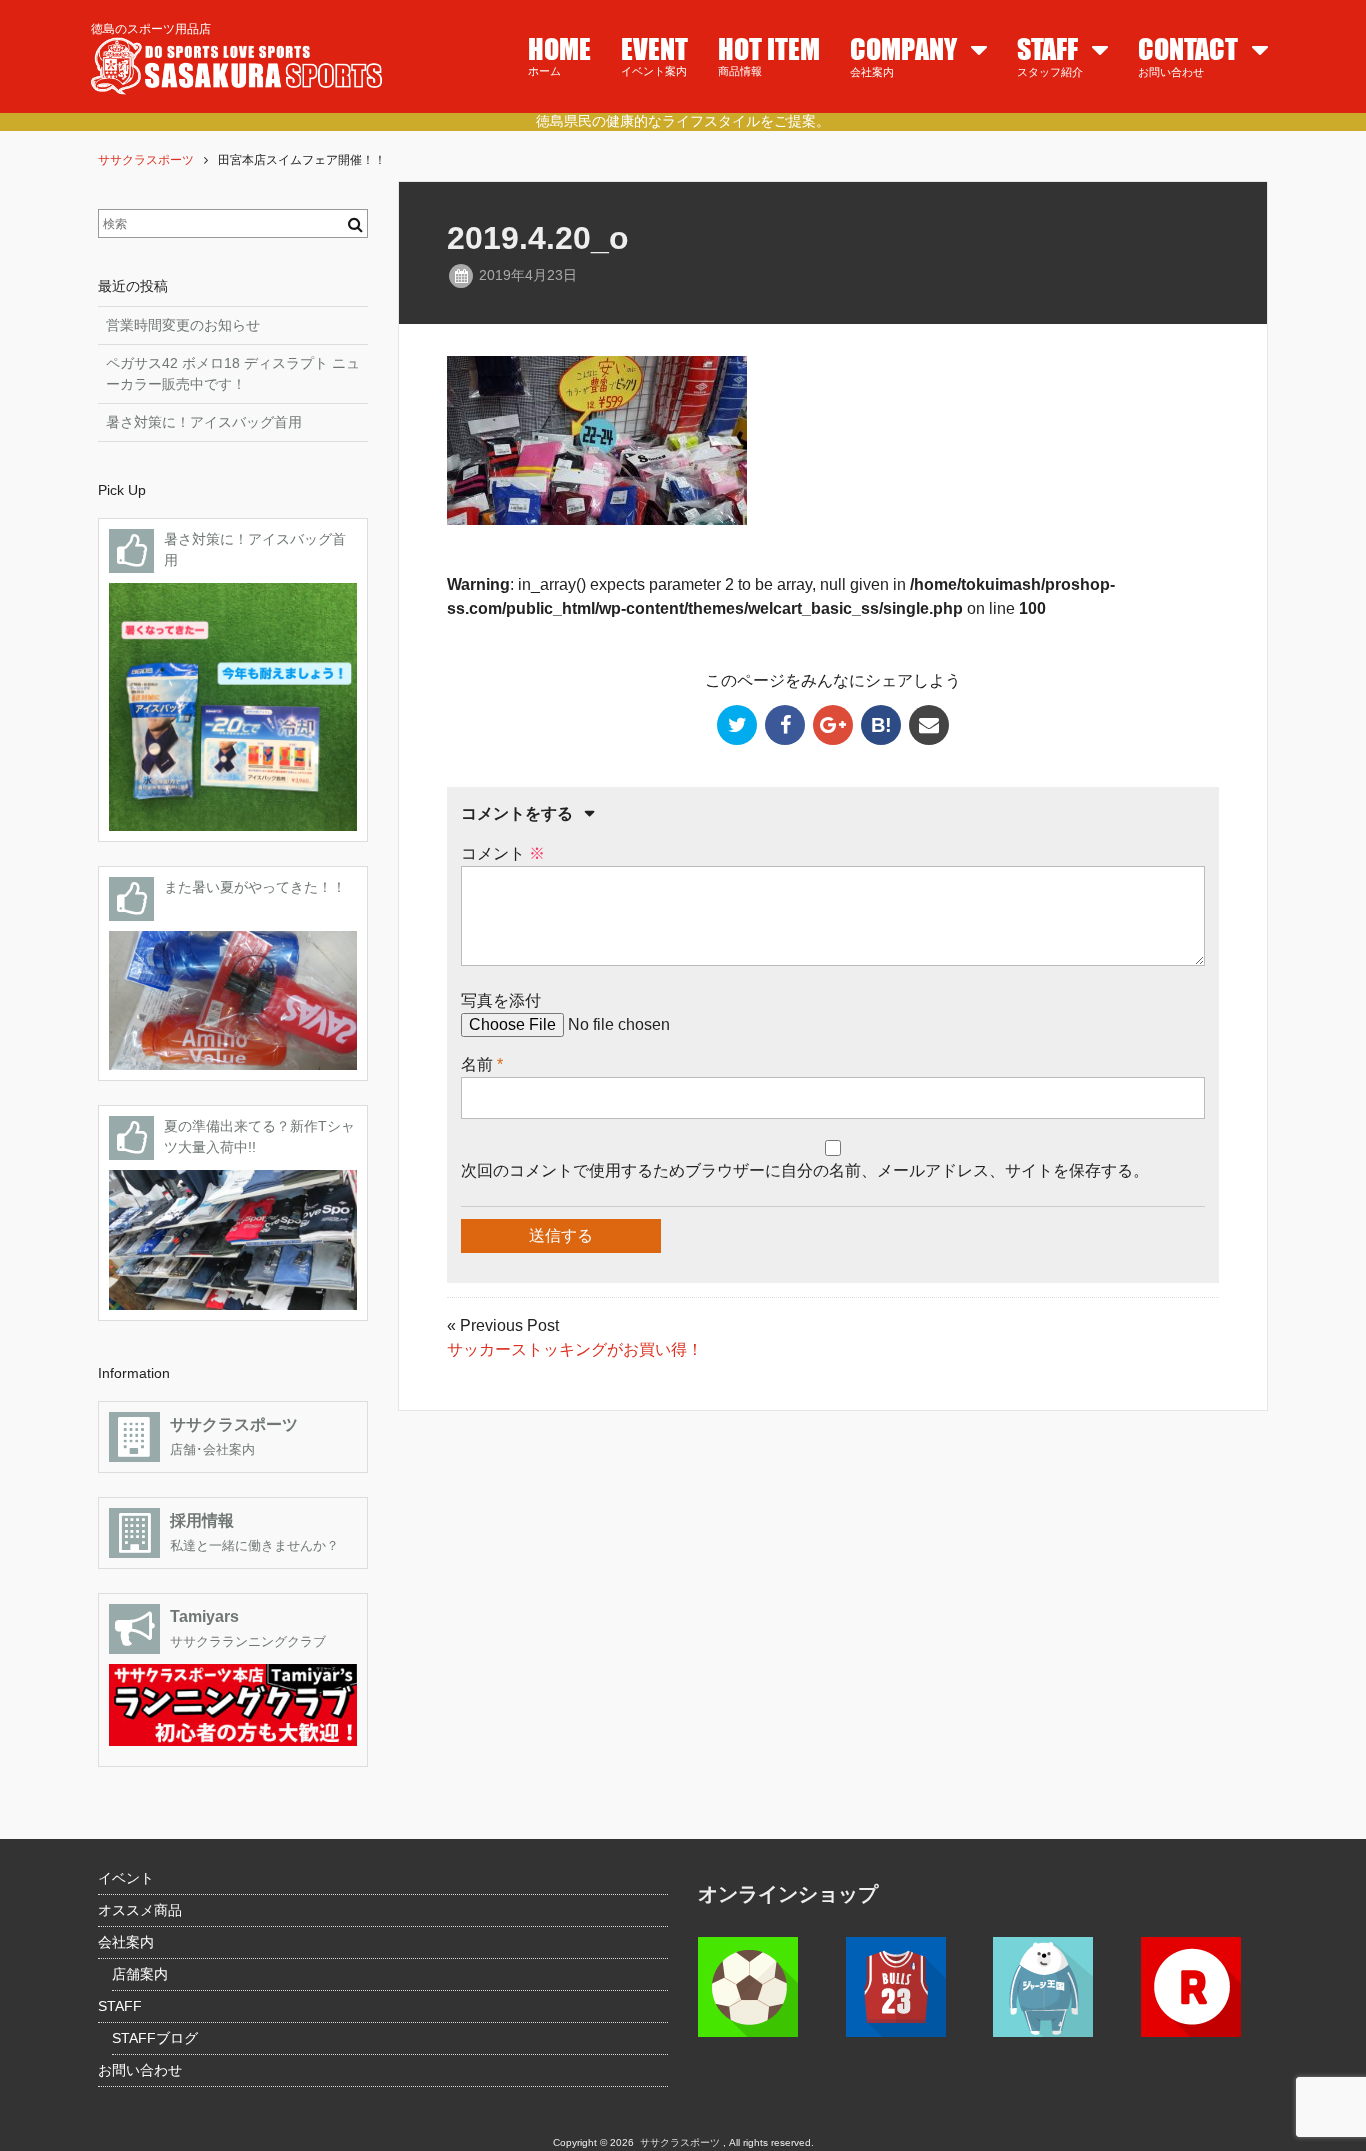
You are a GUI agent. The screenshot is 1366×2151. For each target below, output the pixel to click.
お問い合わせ (140, 2070)
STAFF (120, 2006)
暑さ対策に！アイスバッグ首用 (204, 422)
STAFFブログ (155, 2038)
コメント (503, 853)
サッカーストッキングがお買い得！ (575, 1349)
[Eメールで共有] (929, 725)
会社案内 (126, 1942)
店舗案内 (140, 1974)
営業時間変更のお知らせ (183, 325)
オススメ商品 (140, 1910)
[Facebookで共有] (785, 725)
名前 (477, 1064)
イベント (126, 1878)
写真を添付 (501, 1000)
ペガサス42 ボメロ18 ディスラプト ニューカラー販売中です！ (233, 373)
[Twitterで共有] (737, 725)
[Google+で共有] (833, 725)
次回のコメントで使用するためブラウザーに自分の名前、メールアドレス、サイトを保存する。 (805, 1170)
